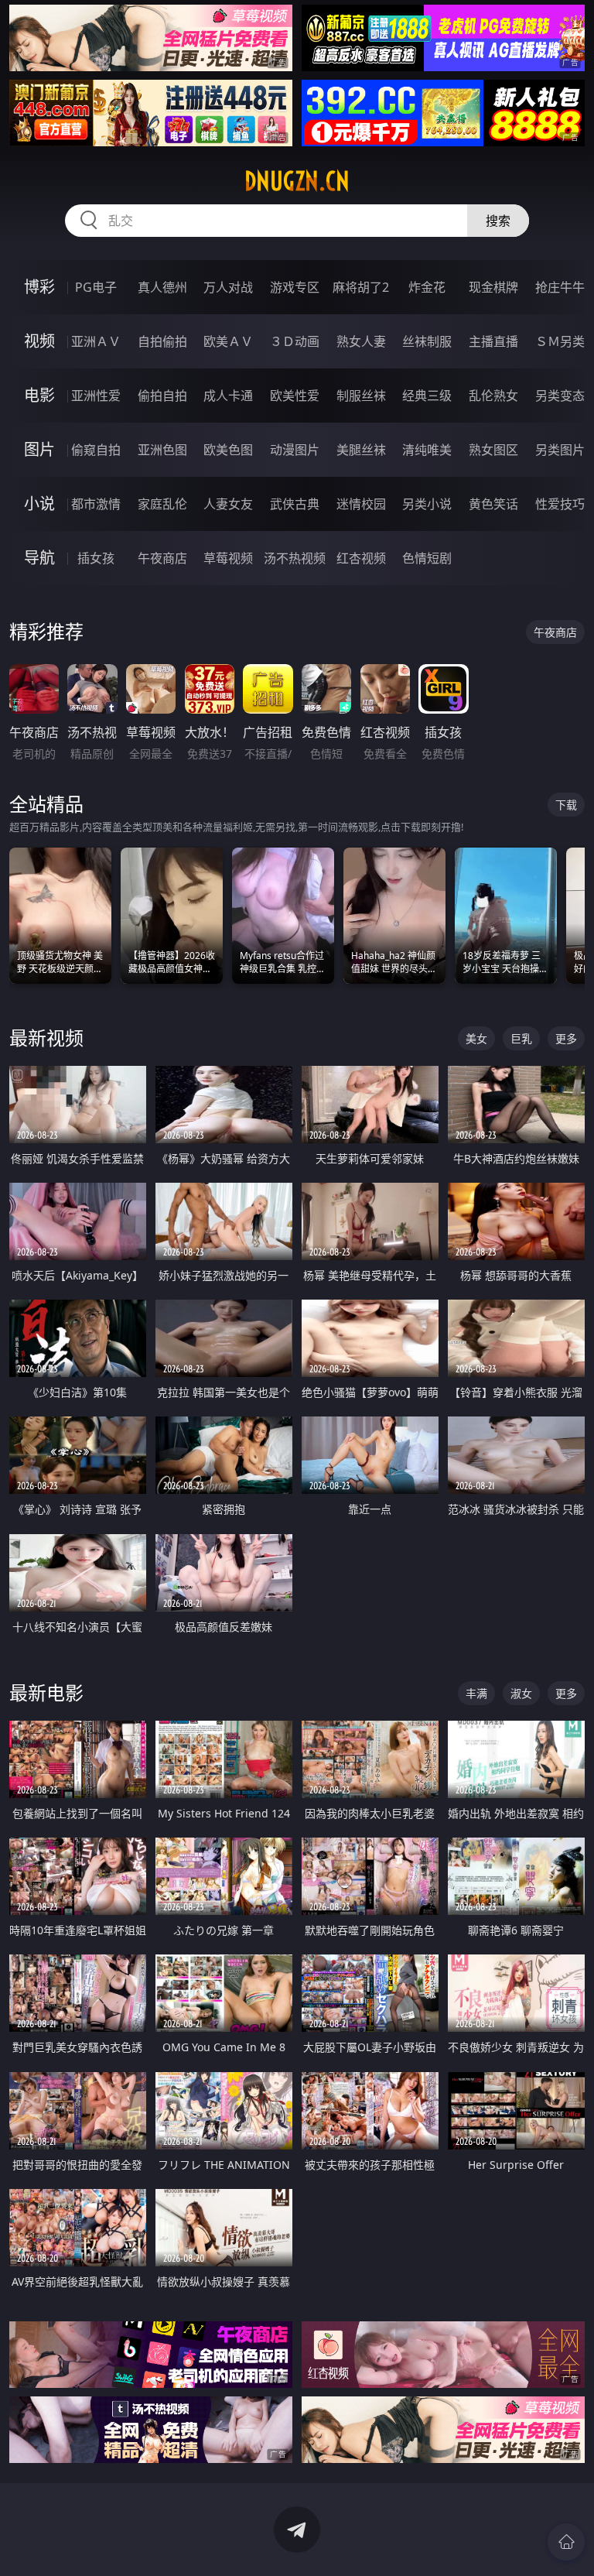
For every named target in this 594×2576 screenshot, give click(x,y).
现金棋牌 (493, 287)
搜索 (498, 221)
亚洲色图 (162, 450)
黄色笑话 (493, 504)
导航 (39, 558)
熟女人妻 (361, 341)
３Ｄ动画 (295, 341)
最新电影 (46, 1692)
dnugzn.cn (297, 181)
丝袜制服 (427, 341)
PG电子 (96, 287)
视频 (39, 341)
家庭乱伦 (162, 504)
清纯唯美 (427, 450)
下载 (566, 805)
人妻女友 (228, 504)
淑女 (521, 1693)
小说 (39, 504)
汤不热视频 (295, 558)
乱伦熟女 (493, 396)
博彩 (39, 287)
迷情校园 (361, 504)
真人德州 (162, 287)
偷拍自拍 (162, 396)
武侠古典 (295, 504)
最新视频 (46, 1038)
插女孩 (96, 558)
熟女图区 (493, 450)
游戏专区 (295, 287)
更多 (566, 1038)
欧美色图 (228, 450)
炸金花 (427, 287)
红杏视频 (361, 558)
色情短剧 (427, 558)
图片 (39, 449)
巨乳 (521, 1038)
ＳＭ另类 (560, 341)
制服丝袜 (361, 396)
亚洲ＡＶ (96, 341)
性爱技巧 (560, 504)
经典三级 (427, 396)
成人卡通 (228, 396)
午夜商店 (162, 558)
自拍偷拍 (162, 341)
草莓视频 (228, 558)
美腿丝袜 (361, 450)
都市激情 (96, 504)
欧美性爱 (295, 396)
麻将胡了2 (361, 287)
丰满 (476, 1693)
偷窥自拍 (96, 450)
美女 (476, 1038)
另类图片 (560, 450)
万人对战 (228, 287)
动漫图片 (295, 450)
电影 (39, 395)
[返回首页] (566, 2542)
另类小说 (427, 504)
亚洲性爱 (96, 396)
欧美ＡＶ (228, 341)
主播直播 (493, 341)
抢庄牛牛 (560, 287)
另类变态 (560, 396)
